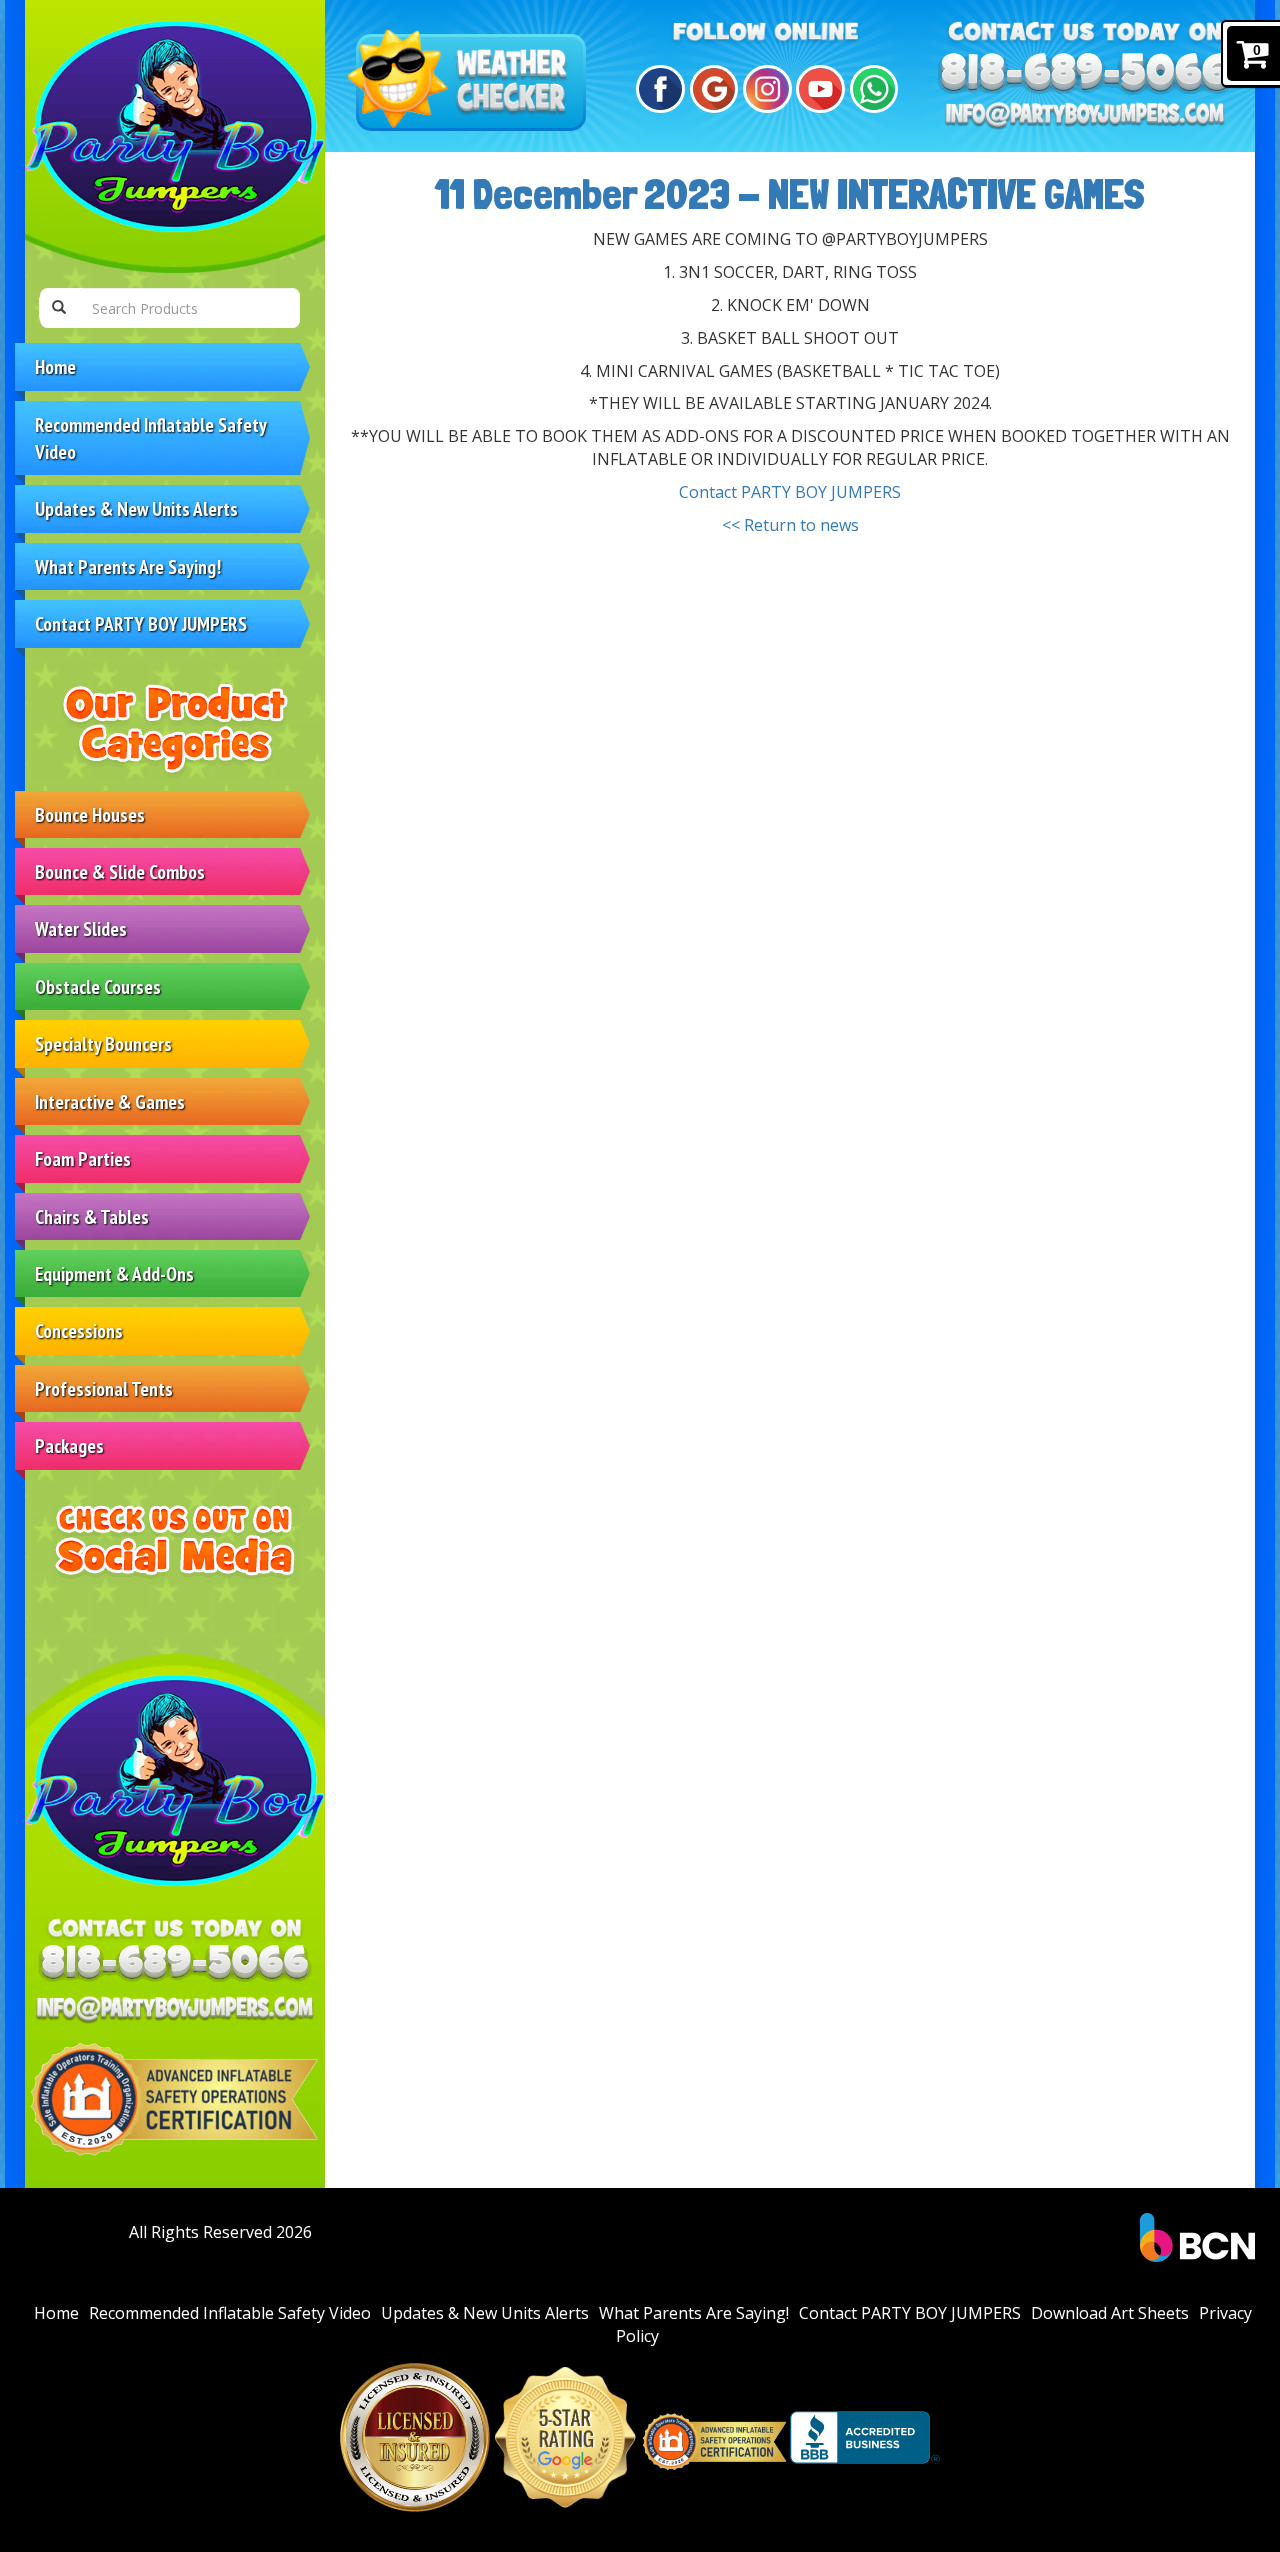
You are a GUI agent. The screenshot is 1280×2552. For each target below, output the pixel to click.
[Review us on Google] (711, 89)
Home (55, 366)
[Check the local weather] (471, 82)
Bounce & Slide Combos (120, 871)
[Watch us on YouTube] (817, 89)
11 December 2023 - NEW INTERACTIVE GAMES (790, 194)
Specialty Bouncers (103, 1043)
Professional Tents (104, 1388)
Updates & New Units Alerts (136, 508)
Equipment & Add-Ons (114, 1273)
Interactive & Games (110, 1101)
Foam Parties (83, 1158)
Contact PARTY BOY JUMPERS (141, 623)
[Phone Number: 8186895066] (175, 1964)
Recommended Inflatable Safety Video (151, 438)
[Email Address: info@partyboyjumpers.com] (175, 2009)
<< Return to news (790, 525)
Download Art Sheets (1110, 2313)
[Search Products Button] (59, 308)
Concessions (79, 1330)
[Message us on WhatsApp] (871, 89)
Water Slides (81, 928)
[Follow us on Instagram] (764, 89)
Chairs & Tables (92, 1216)
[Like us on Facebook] (657, 89)
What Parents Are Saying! (128, 566)
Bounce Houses (90, 814)
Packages (69, 1445)
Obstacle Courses (98, 986)
